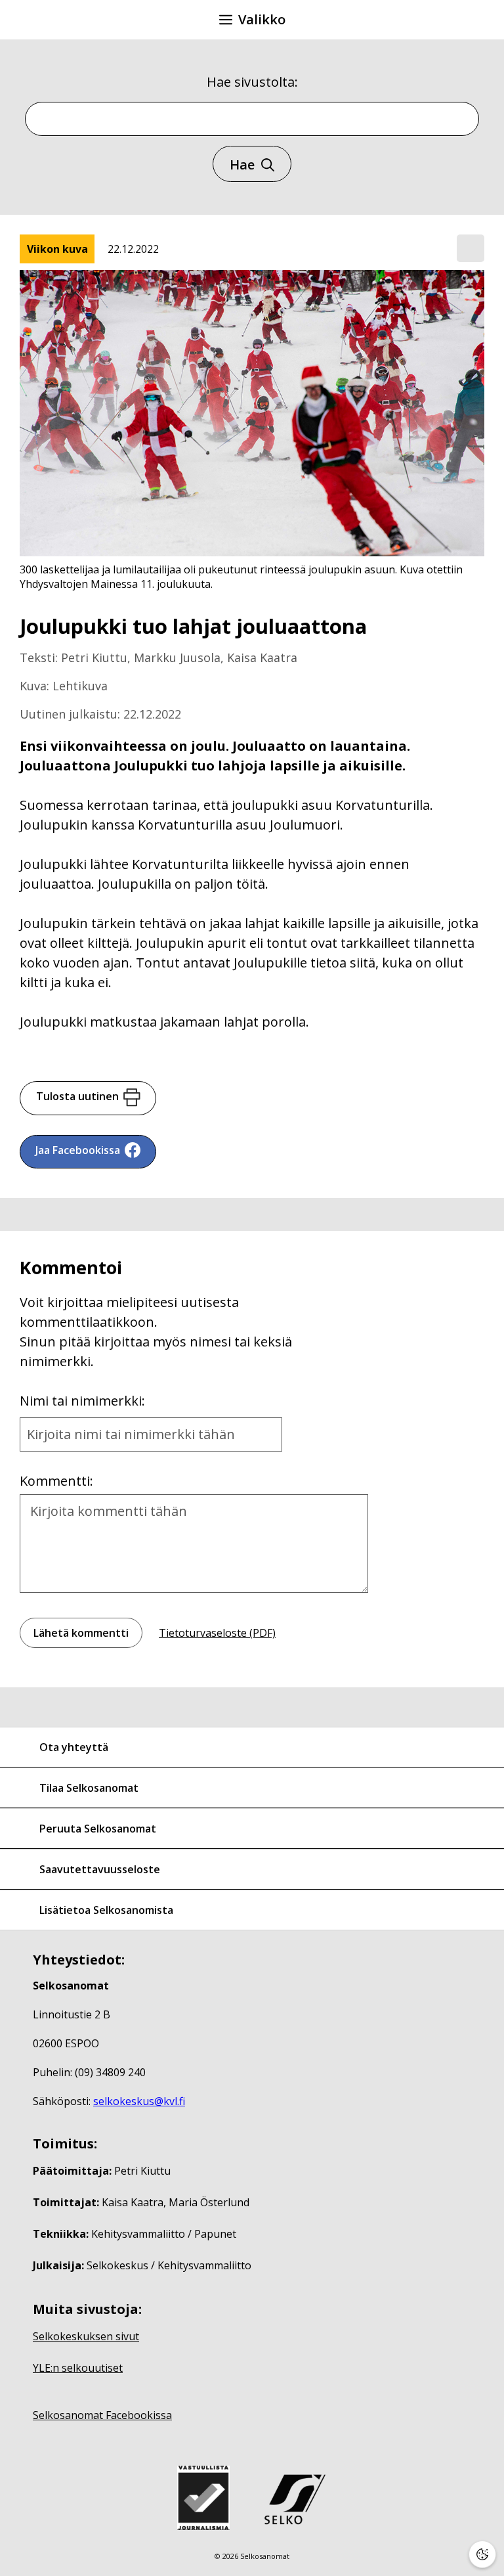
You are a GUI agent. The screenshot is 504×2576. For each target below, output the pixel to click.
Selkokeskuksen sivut (86, 2336)
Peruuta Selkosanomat (98, 1829)
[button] (471, 249)
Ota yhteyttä (74, 1747)
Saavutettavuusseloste (100, 1869)
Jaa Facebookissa (78, 1150)
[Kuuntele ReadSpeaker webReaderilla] (471, 248)
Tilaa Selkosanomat (89, 1788)
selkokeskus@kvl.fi (139, 2101)
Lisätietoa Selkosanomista (106, 1910)
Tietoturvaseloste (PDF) (217, 1633)
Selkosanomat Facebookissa (102, 2415)
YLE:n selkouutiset (78, 2368)
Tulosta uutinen (77, 1096)
